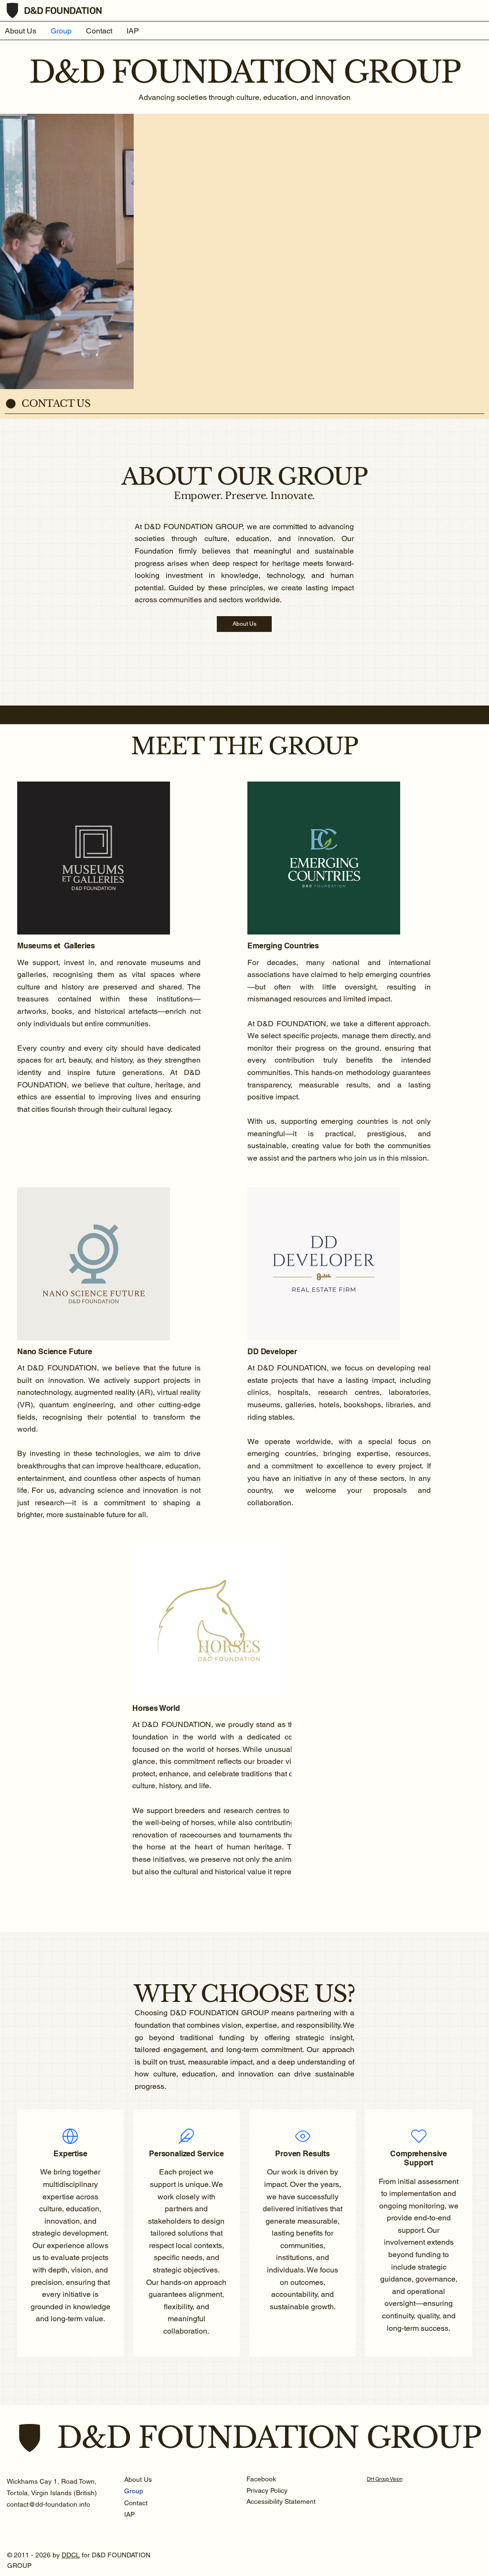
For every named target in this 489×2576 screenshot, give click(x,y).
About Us (138, 2479)
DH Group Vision (384, 2479)
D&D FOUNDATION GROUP (269, 2438)
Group (134, 2491)
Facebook (261, 2479)
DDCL (71, 2555)
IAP (129, 2514)
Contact (136, 2503)
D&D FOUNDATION (63, 11)
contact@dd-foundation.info (48, 2504)
